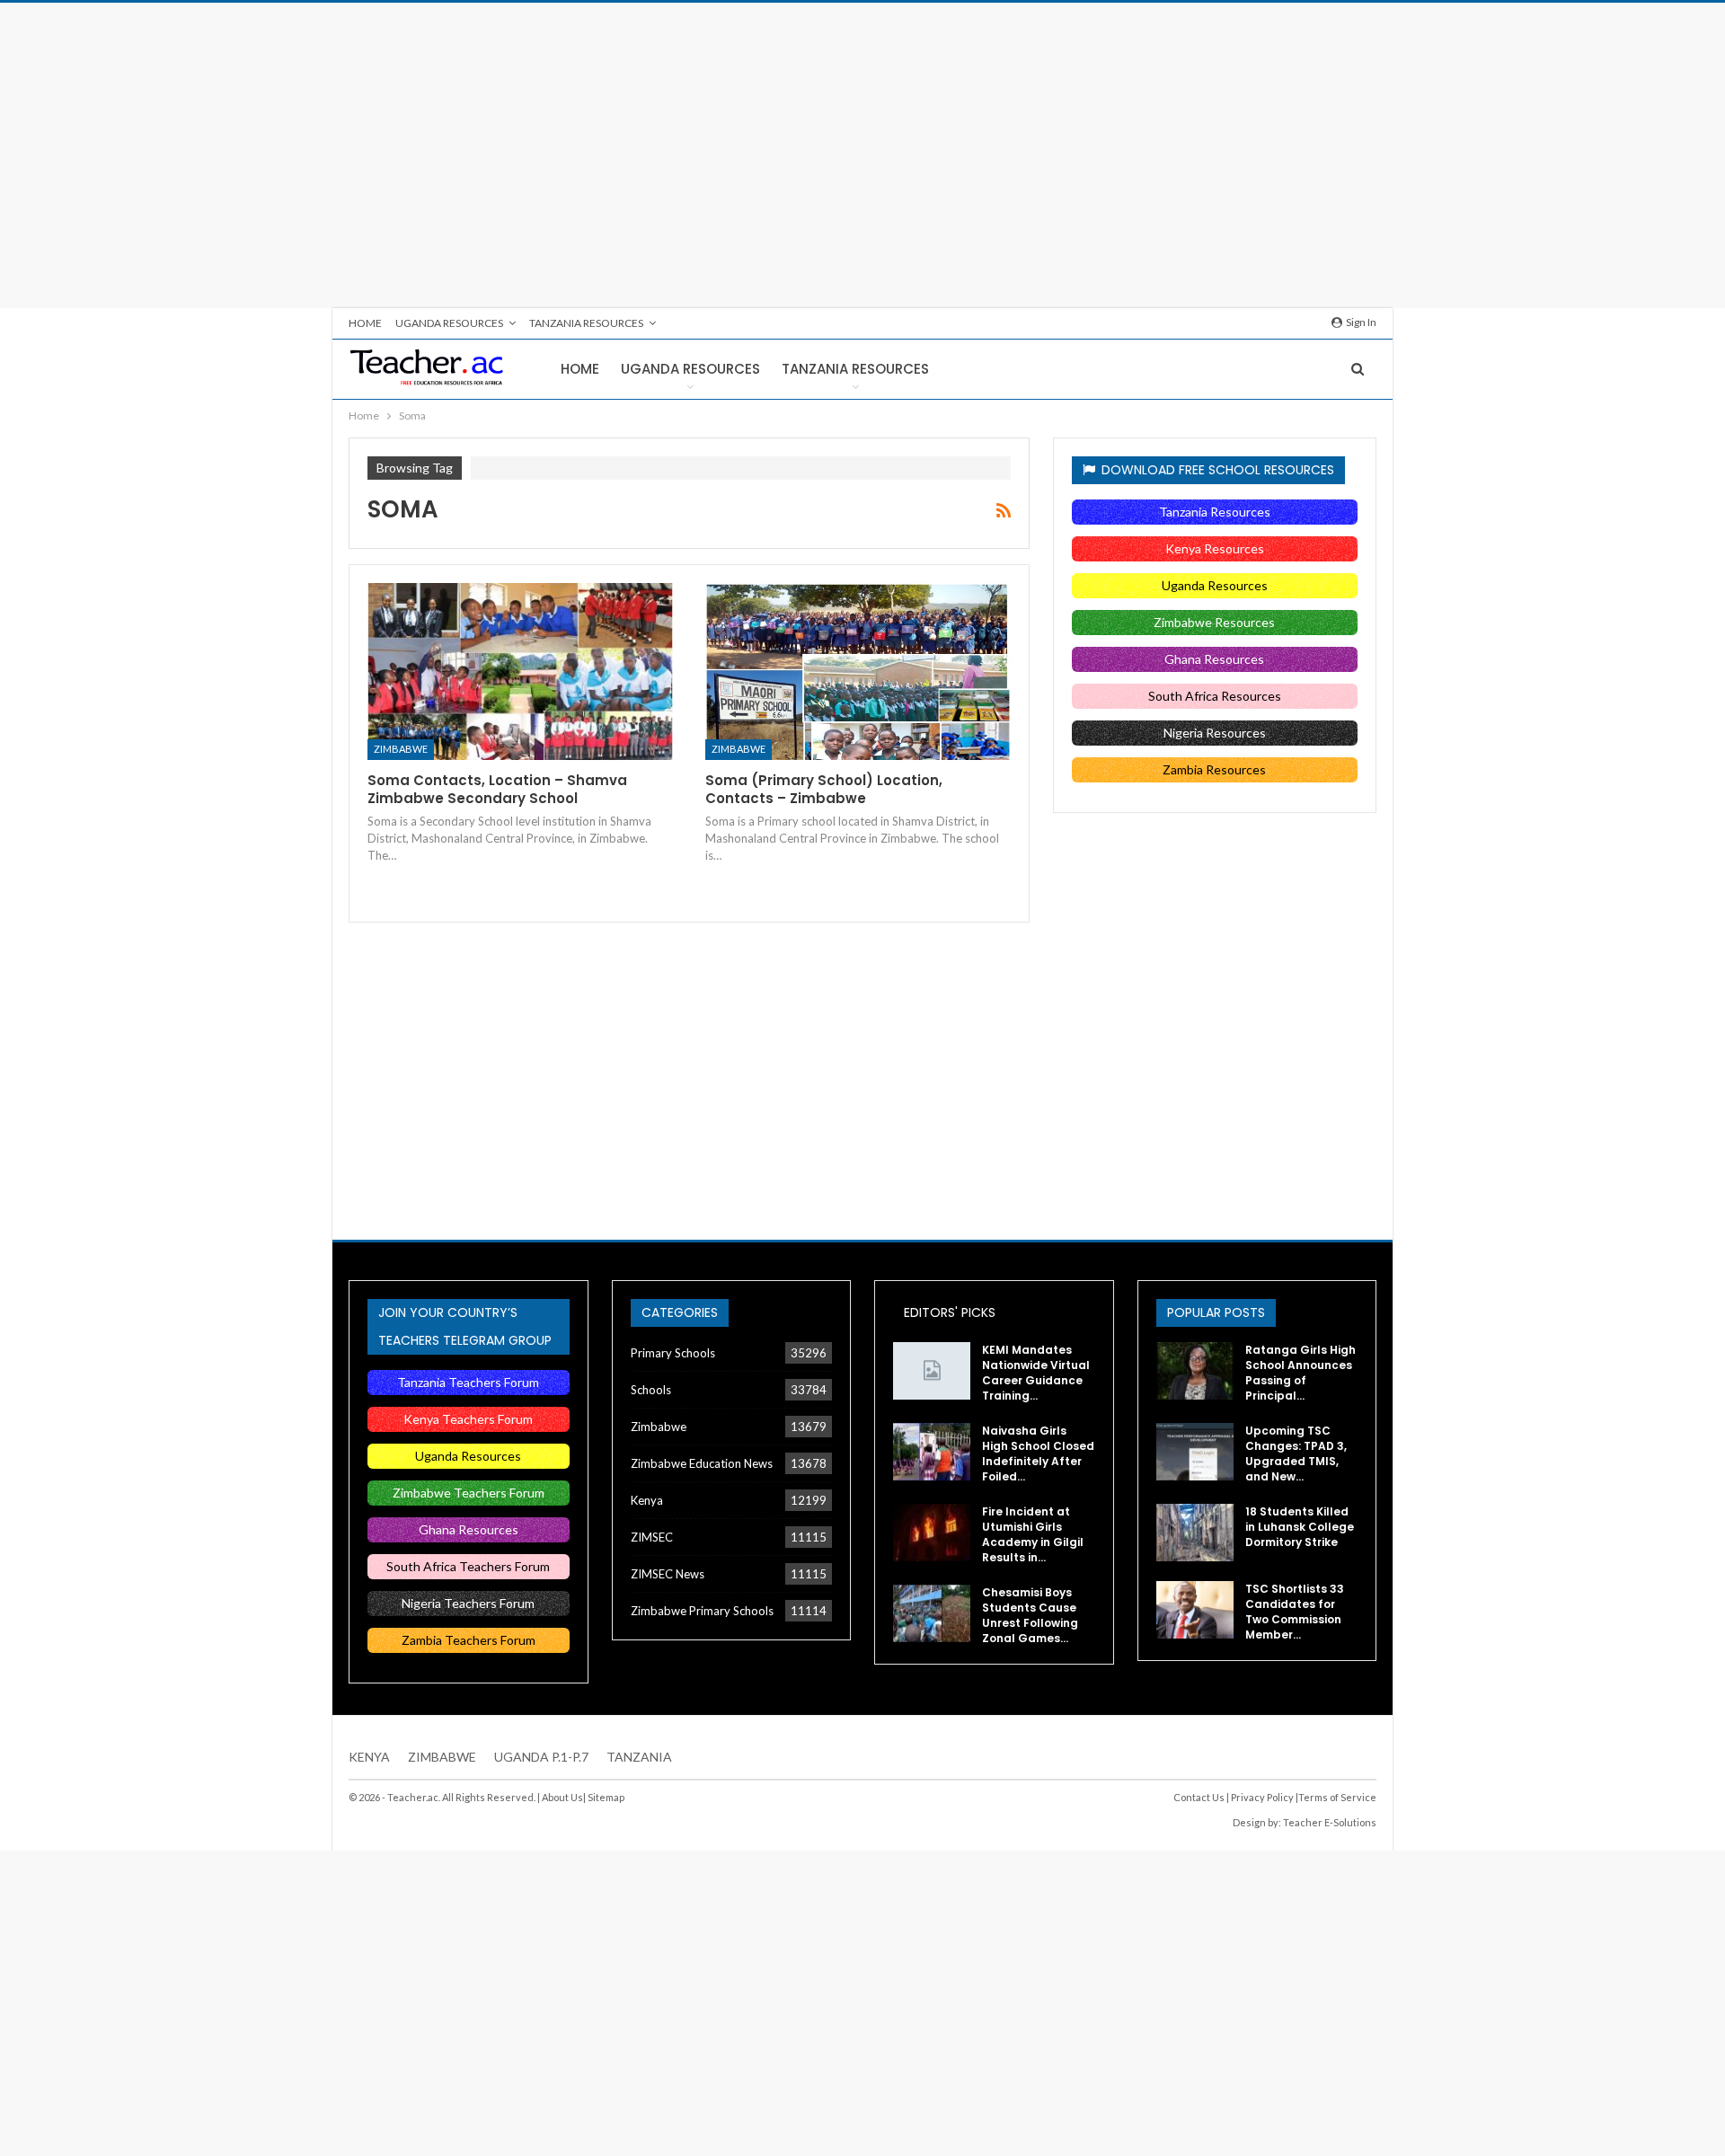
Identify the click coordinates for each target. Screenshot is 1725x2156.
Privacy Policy (1262, 1797)
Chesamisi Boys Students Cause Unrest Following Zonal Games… (1030, 1615)
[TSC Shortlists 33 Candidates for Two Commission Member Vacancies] (1195, 1610)
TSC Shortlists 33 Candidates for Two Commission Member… (1295, 1612)
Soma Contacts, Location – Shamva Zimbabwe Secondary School (497, 789)
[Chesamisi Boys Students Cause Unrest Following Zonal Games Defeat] (932, 1613)
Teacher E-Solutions (1330, 1822)
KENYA (369, 1757)
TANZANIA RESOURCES (586, 323)
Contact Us (1199, 1797)
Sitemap (606, 1797)
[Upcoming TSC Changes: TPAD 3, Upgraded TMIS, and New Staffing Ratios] (1195, 1452)
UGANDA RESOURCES (449, 323)
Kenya (647, 1500)
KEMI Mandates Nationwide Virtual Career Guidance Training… (1036, 1373)
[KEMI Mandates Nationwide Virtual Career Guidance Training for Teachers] (932, 1371)
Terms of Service (1337, 1797)
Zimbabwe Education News (702, 1463)
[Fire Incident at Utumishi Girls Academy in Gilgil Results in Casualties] (932, 1533)
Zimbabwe (401, 749)
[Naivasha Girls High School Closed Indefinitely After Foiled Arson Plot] (932, 1452)
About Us (562, 1797)
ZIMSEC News (668, 1574)
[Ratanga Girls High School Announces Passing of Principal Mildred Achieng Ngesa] (1195, 1371)
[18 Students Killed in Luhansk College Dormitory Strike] (1195, 1533)
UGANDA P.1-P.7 (541, 1757)
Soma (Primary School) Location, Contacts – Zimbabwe (824, 789)
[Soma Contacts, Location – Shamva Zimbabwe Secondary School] (520, 672)
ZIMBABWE (442, 1757)
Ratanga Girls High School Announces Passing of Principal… (1300, 1373)
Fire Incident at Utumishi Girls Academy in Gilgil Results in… (1033, 1534)
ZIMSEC (652, 1537)
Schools (651, 1390)
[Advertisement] (862, 155)
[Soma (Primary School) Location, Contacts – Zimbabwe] (858, 672)
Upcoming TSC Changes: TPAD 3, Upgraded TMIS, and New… (1296, 1454)
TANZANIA (639, 1757)
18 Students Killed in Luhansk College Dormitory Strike (1300, 1527)
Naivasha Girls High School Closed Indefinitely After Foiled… (1038, 1454)
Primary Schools (673, 1353)
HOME (365, 323)
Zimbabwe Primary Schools (702, 1611)
